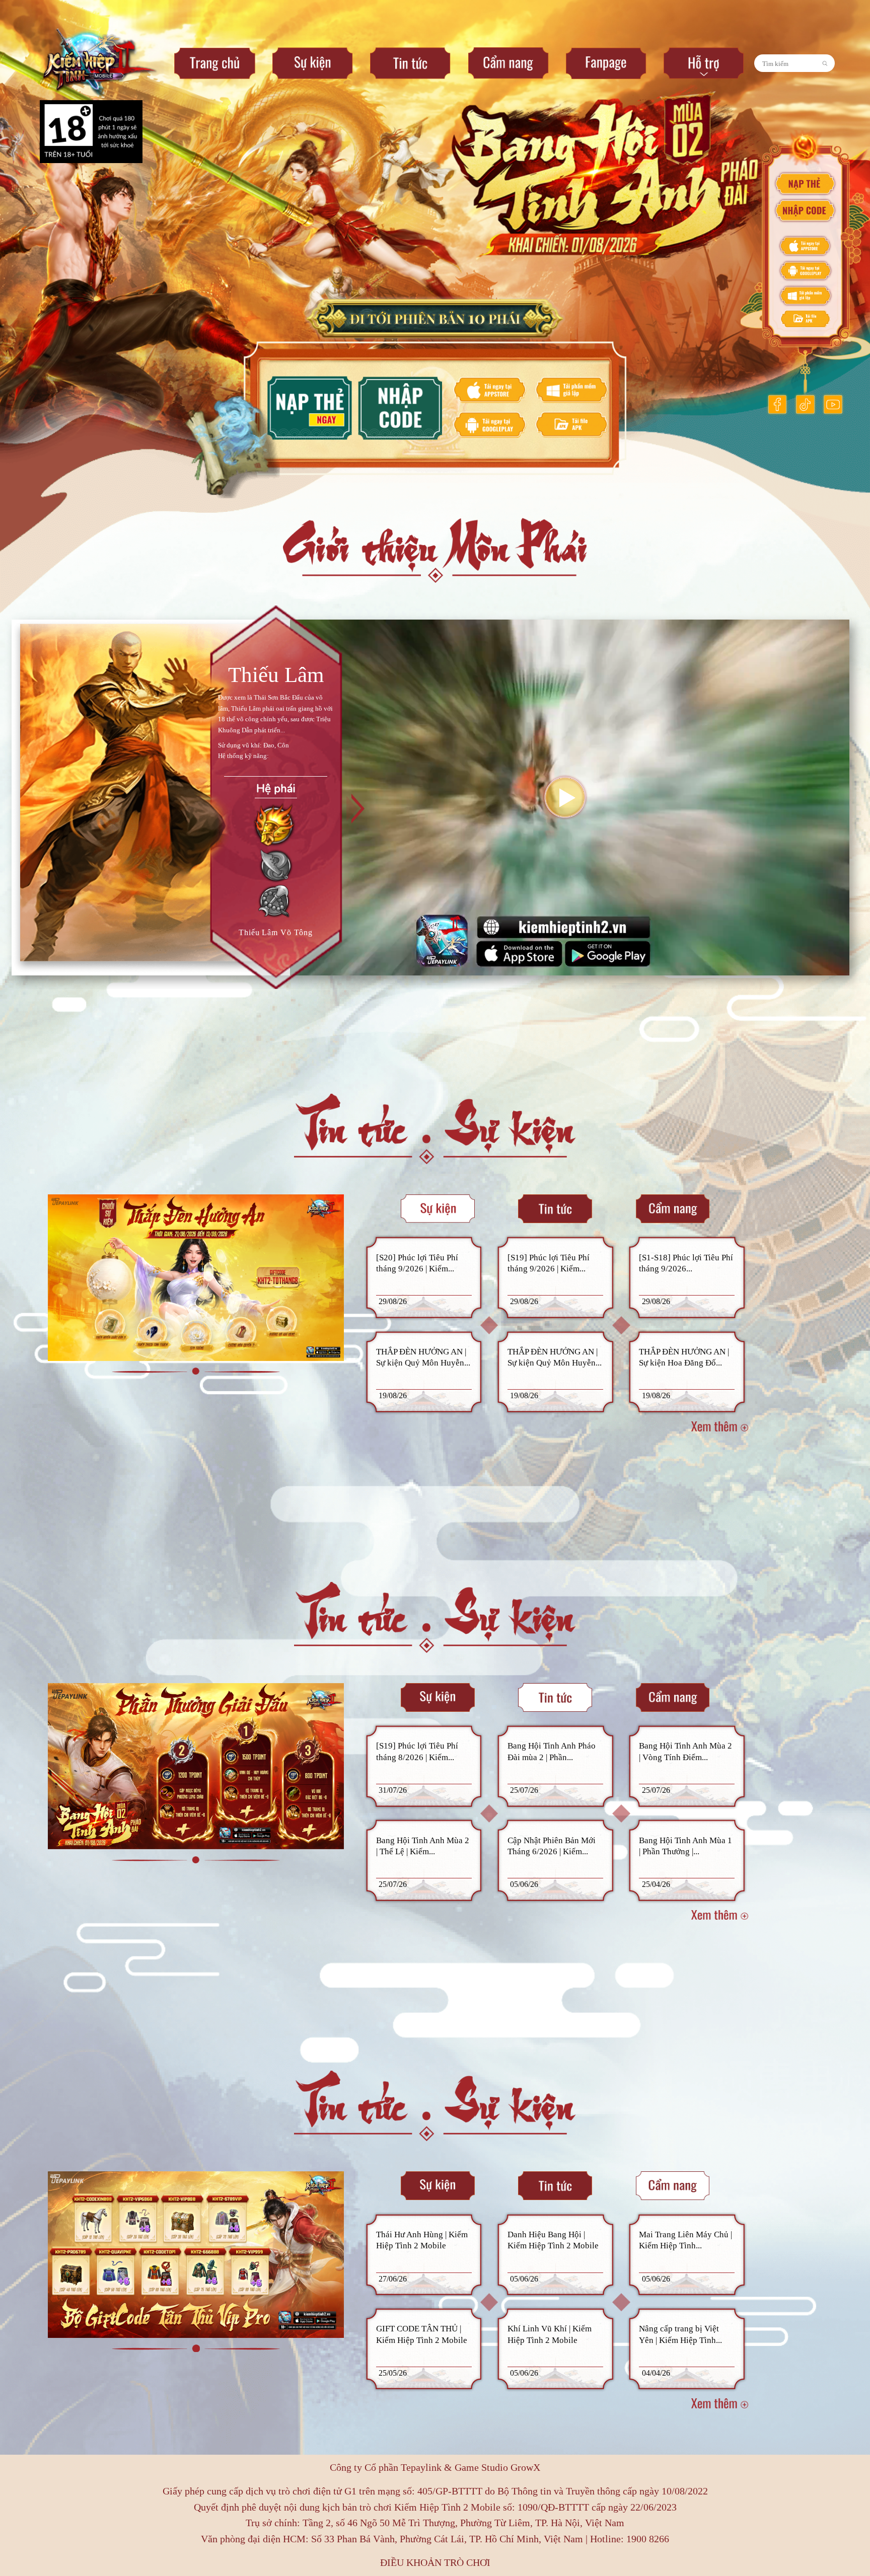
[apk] (805, 319)
